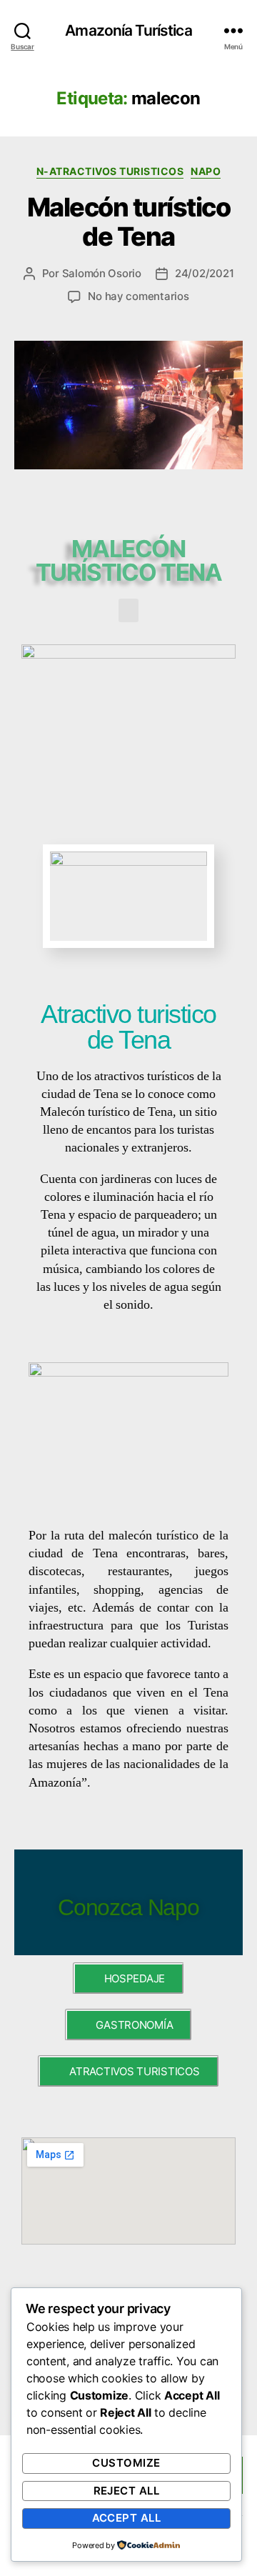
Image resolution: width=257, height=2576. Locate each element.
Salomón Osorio (102, 273)
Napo (206, 171)
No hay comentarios (138, 296)
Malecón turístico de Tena (129, 222)
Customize (126, 2463)
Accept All (127, 2518)
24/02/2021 (204, 273)
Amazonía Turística (128, 30)
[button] (128, 610)
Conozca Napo (128, 1907)
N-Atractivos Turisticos (110, 171)
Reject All (127, 2491)
